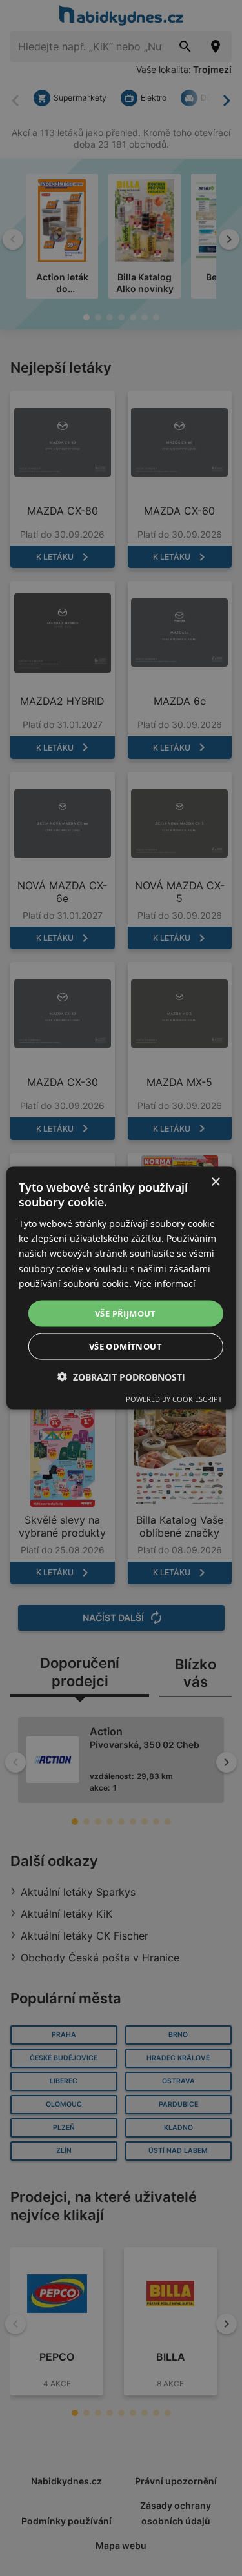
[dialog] (121, 1288)
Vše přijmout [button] (126, 1313)
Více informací (165, 1283)
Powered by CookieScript (174, 1399)
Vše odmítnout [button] (126, 1346)
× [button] (215, 1182)
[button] (121, 1377)
